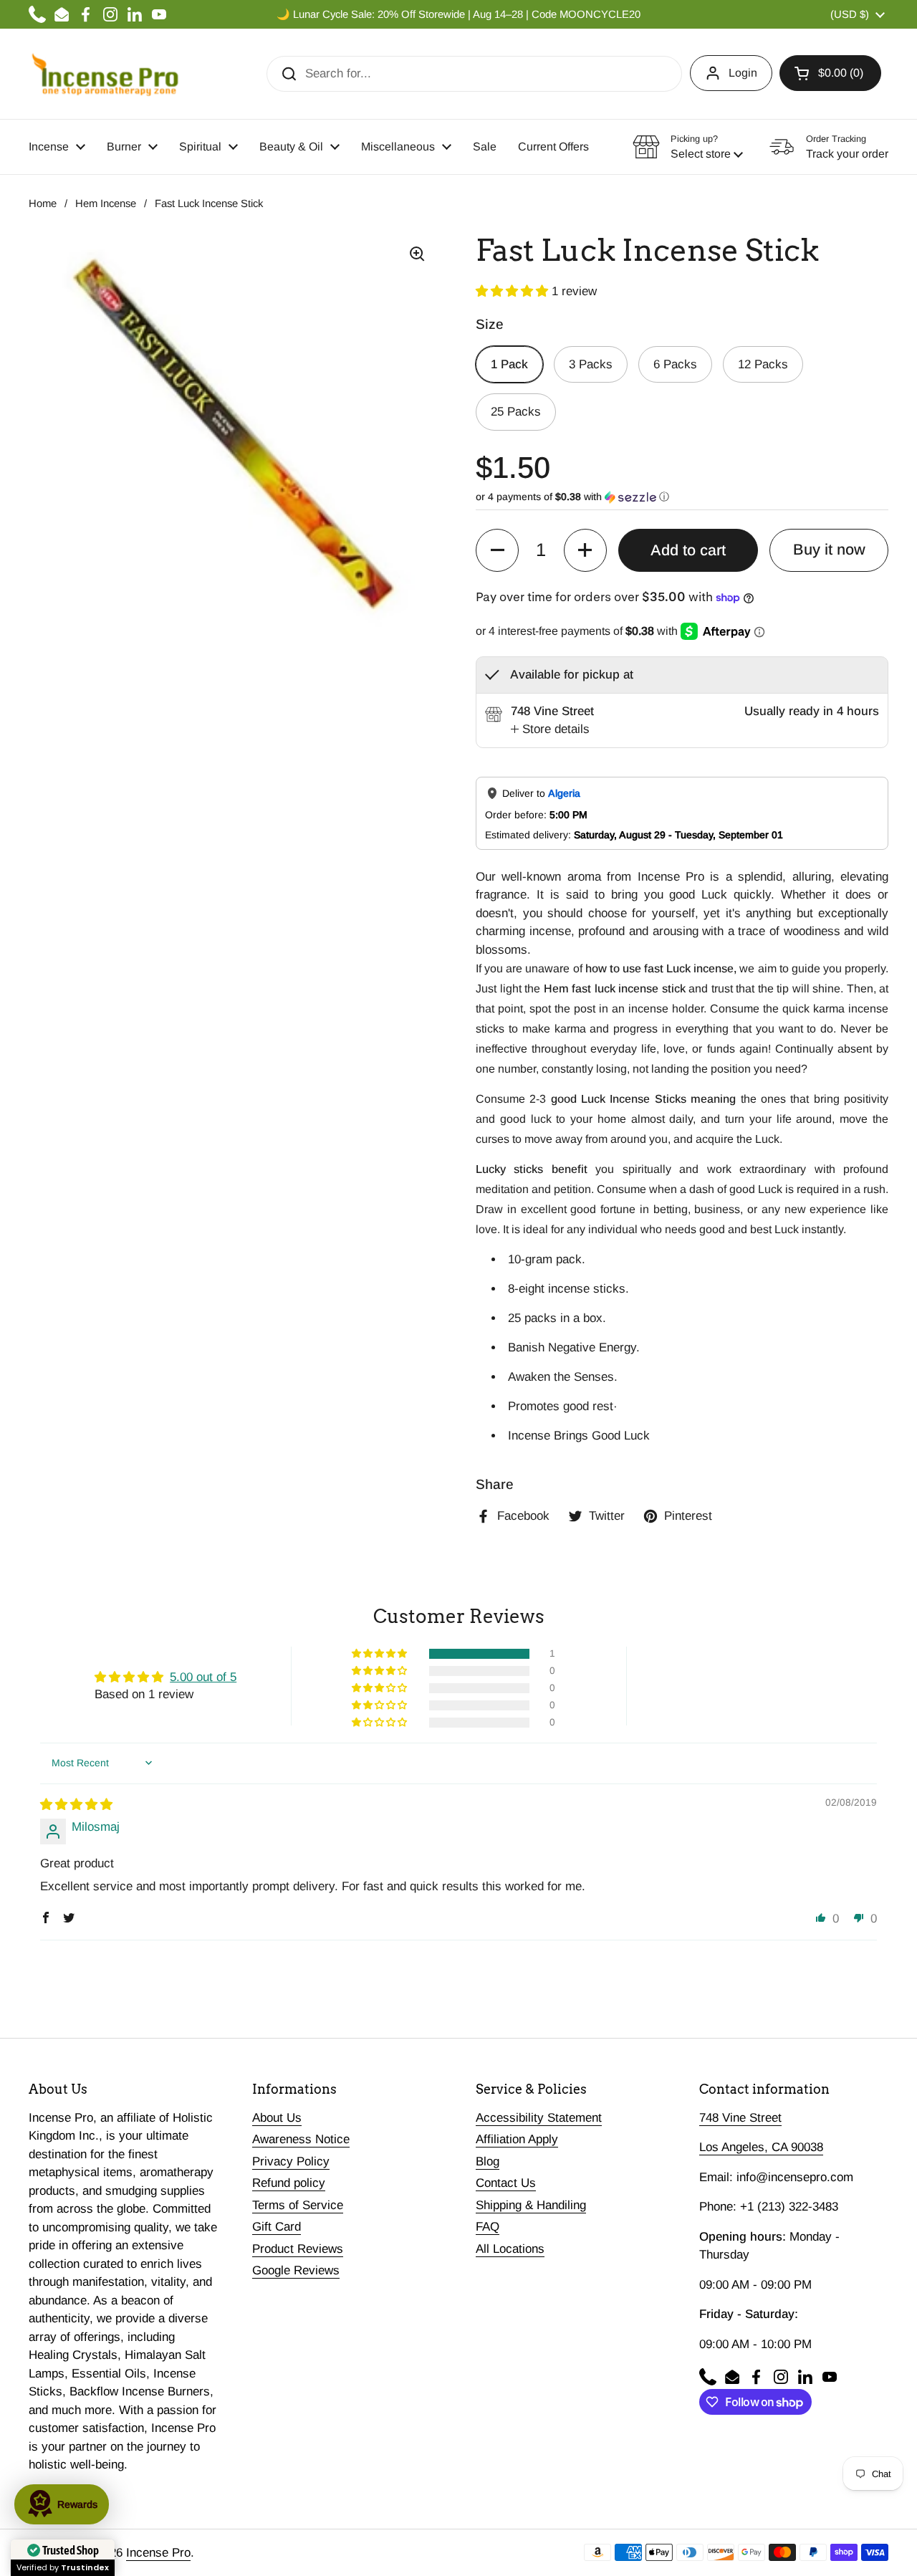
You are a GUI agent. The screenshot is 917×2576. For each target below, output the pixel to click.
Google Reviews (296, 2270)
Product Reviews (298, 2249)
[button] (830, 73)
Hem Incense (106, 204)
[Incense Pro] (104, 74)
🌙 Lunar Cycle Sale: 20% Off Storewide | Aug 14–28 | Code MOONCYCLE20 (458, 14)
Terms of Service (298, 2205)
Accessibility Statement (539, 2118)
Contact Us (506, 2183)
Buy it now (829, 550)
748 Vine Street (740, 2118)
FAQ (488, 2227)
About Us (277, 2118)
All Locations (510, 2249)
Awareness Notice (301, 2139)
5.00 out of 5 (203, 1677)
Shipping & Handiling (531, 2205)
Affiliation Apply (517, 2139)
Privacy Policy (291, 2161)
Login (743, 73)
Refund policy (289, 2183)
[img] (76, 1805)
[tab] (550, 729)
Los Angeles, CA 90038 (761, 2147)
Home (43, 204)
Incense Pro (158, 2553)
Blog (488, 2161)
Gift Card (277, 2227)
